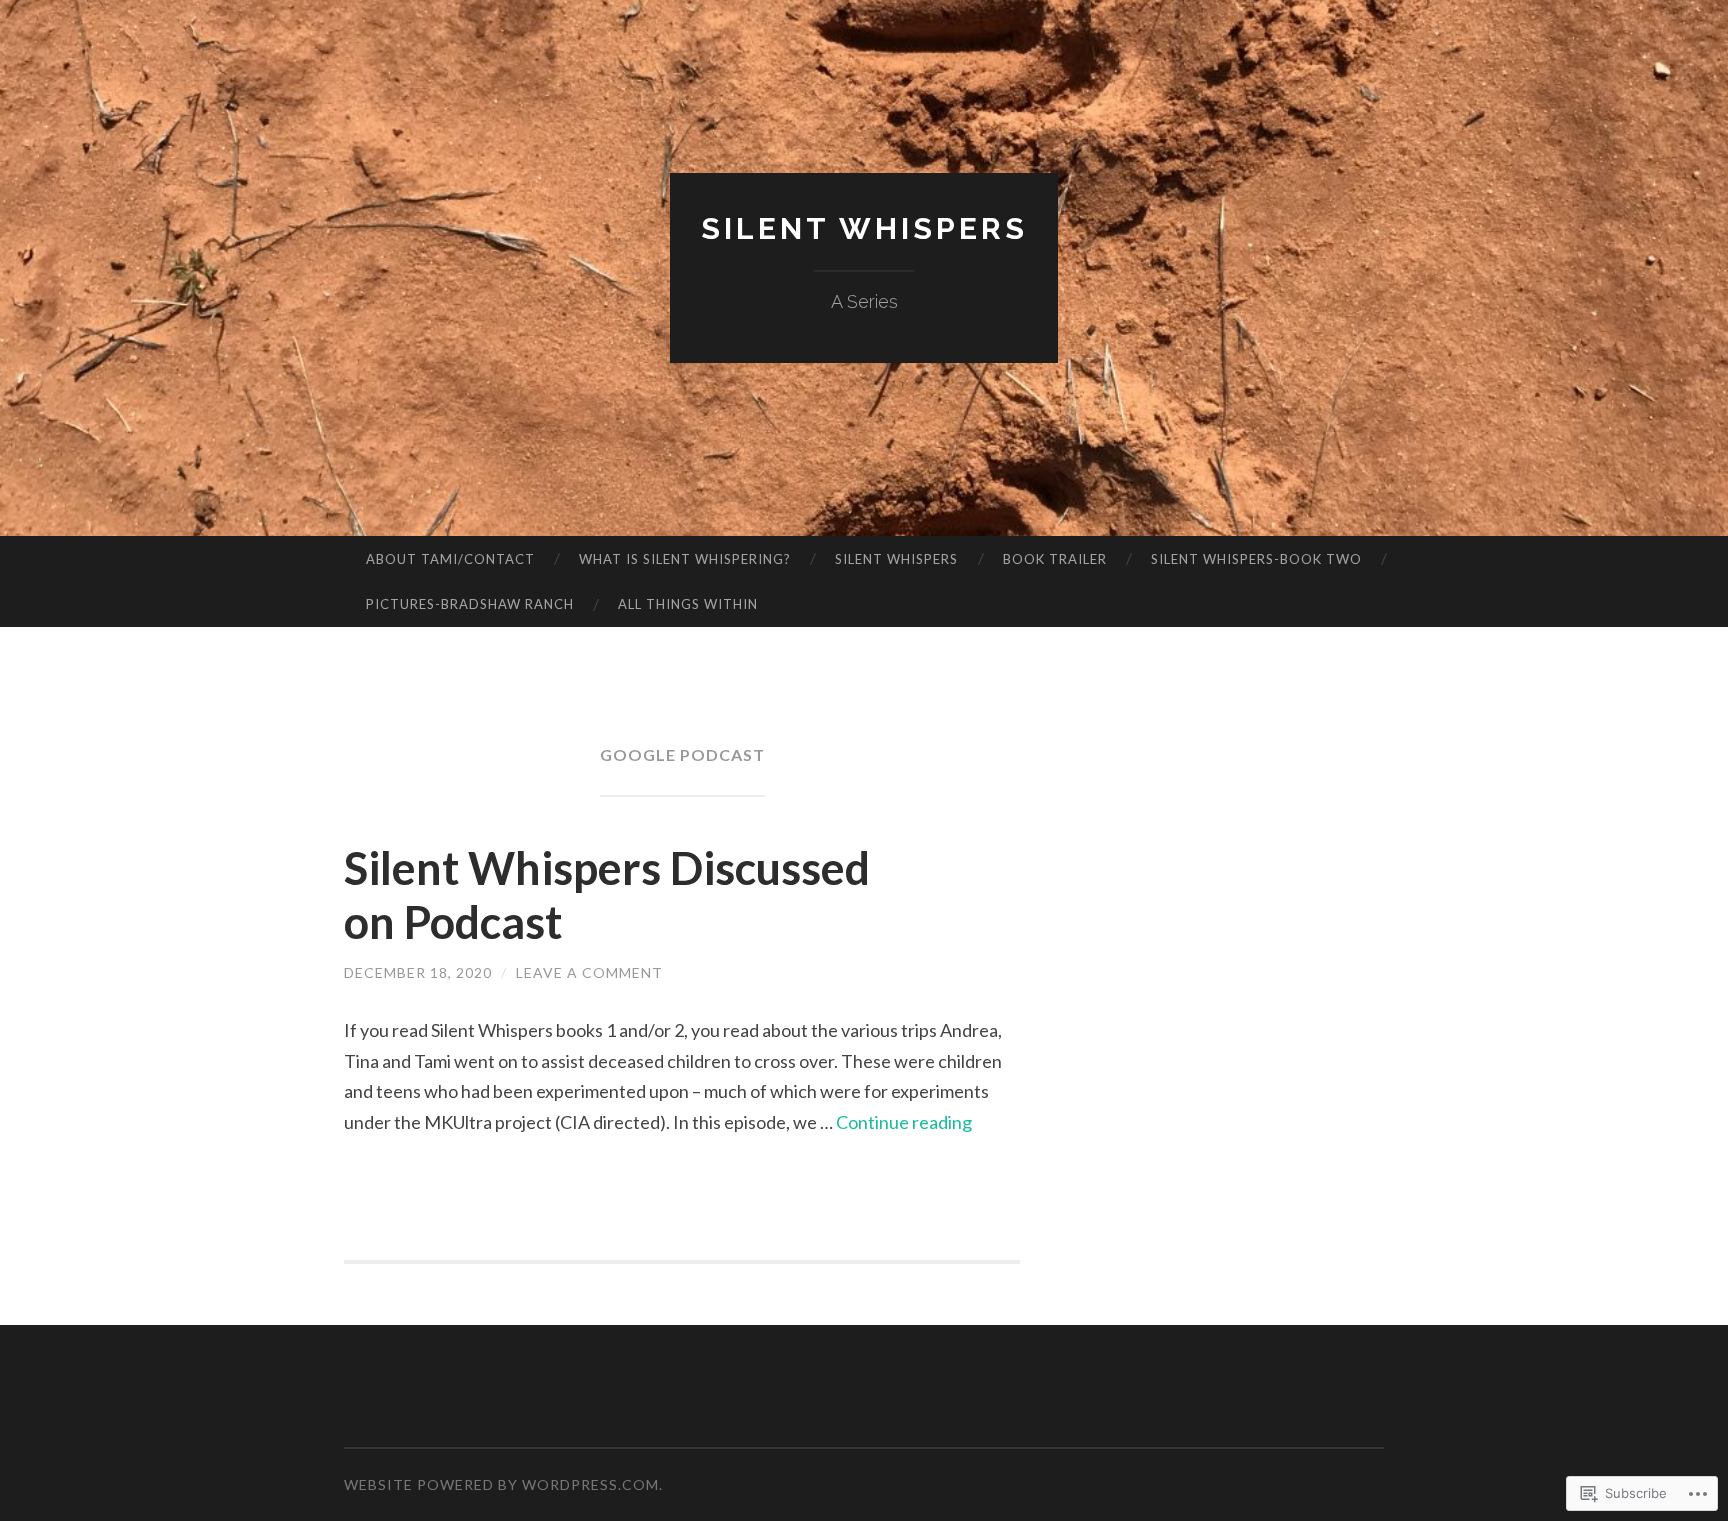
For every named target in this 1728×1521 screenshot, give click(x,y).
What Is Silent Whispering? (685, 559)
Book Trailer (1055, 559)
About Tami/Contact (450, 559)
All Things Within (688, 604)
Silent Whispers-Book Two (1256, 559)
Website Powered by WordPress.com (501, 1484)
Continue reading (904, 1122)
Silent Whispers (864, 228)
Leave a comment (589, 972)
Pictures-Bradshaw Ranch (470, 604)
